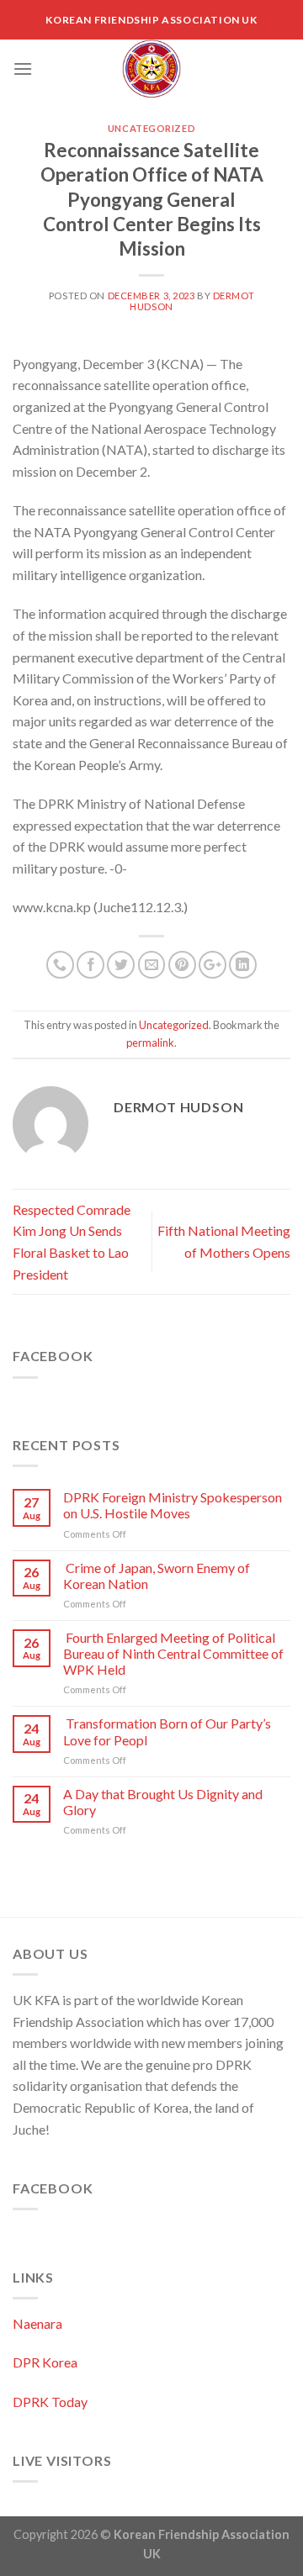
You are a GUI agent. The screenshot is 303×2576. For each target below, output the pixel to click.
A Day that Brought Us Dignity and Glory (163, 1802)
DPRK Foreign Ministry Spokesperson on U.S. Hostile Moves (173, 1505)
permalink (150, 1043)
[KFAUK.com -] (151, 69)
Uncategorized (151, 128)
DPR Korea (45, 2362)
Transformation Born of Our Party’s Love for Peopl (167, 1731)
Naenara (37, 2323)
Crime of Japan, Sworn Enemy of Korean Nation (157, 1576)
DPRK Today (50, 2402)
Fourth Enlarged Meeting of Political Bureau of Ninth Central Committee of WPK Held (173, 1653)
